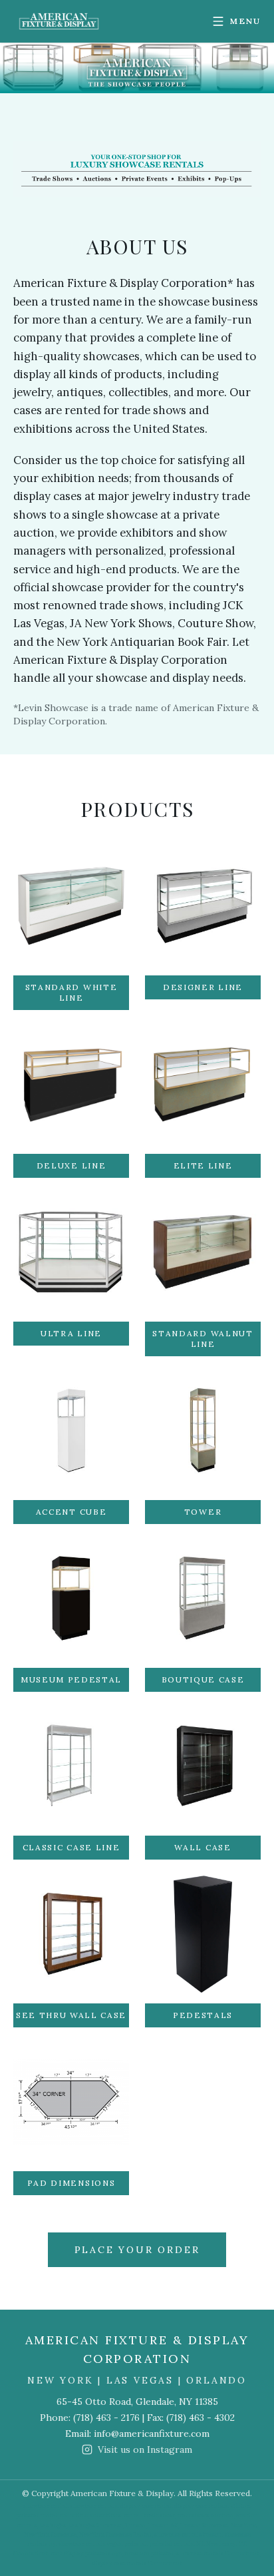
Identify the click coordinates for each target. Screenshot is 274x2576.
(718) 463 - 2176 (106, 2418)
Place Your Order (137, 2250)
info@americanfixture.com (152, 2434)
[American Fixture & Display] (59, 21)
